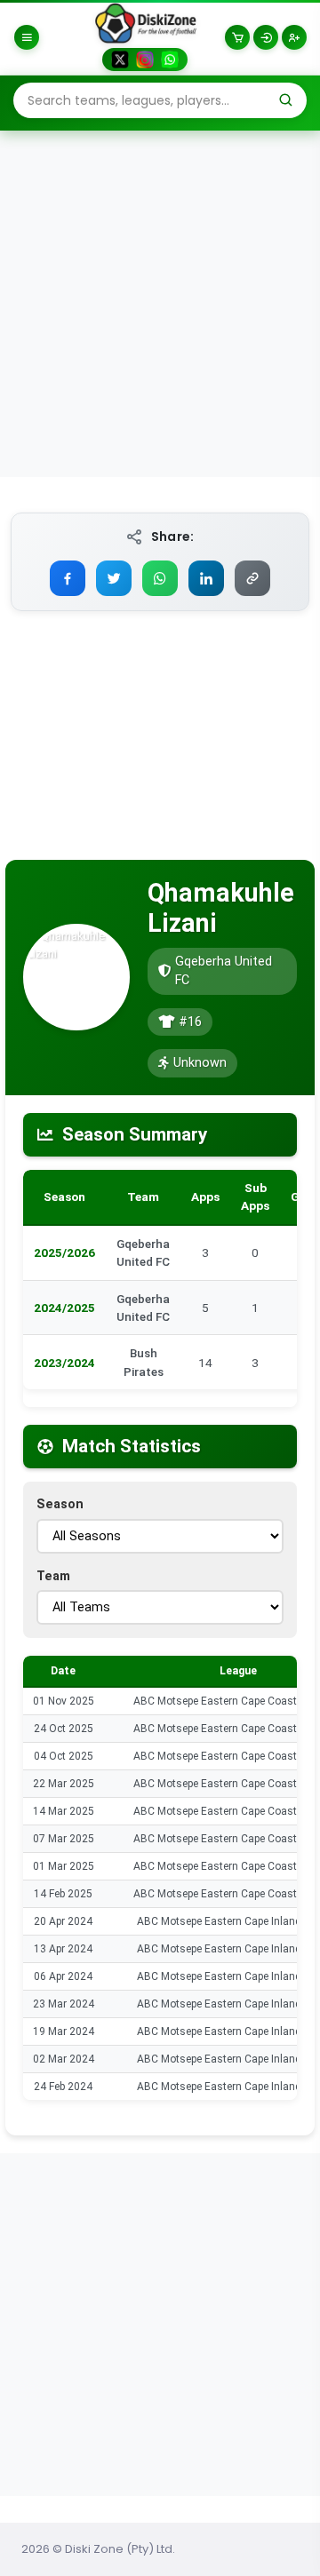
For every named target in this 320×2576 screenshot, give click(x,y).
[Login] (266, 37)
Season (60, 1504)
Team (53, 1576)
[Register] (294, 37)
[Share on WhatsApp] (160, 578)
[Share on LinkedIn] (206, 578)
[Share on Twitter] (114, 578)
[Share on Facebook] (68, 578)
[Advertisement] (160, 303)
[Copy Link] (252, 578)
